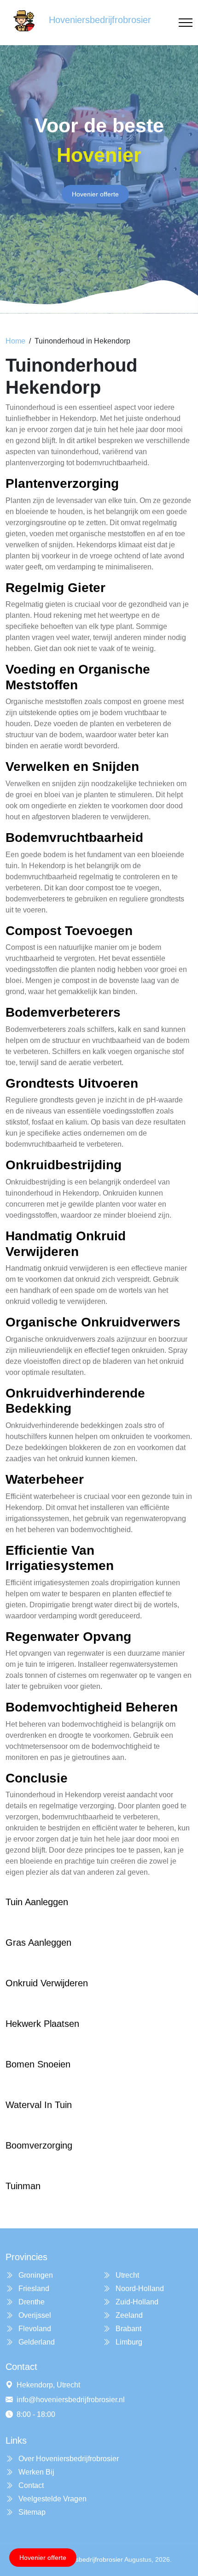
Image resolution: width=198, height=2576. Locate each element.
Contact (30, 2485)
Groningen (35, 2275)
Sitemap (31, 2512)
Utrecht (126, 2275)
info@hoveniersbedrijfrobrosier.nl (71, 2400)
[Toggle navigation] (186, 23)
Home (15, 341)
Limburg (128, 2342)
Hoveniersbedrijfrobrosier (86, 2559)
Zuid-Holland (136, 2302)
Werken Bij (35, 2472)
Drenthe (31, 2302)
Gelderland (36, 2342)
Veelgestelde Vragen (52, 2499)
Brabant (128, 2329)
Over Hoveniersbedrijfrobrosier (68, 2459)
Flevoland (34, 2329)
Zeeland (128, 2315)
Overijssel (34, 2315)
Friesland (33, 2289)
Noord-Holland (139, 2289)
